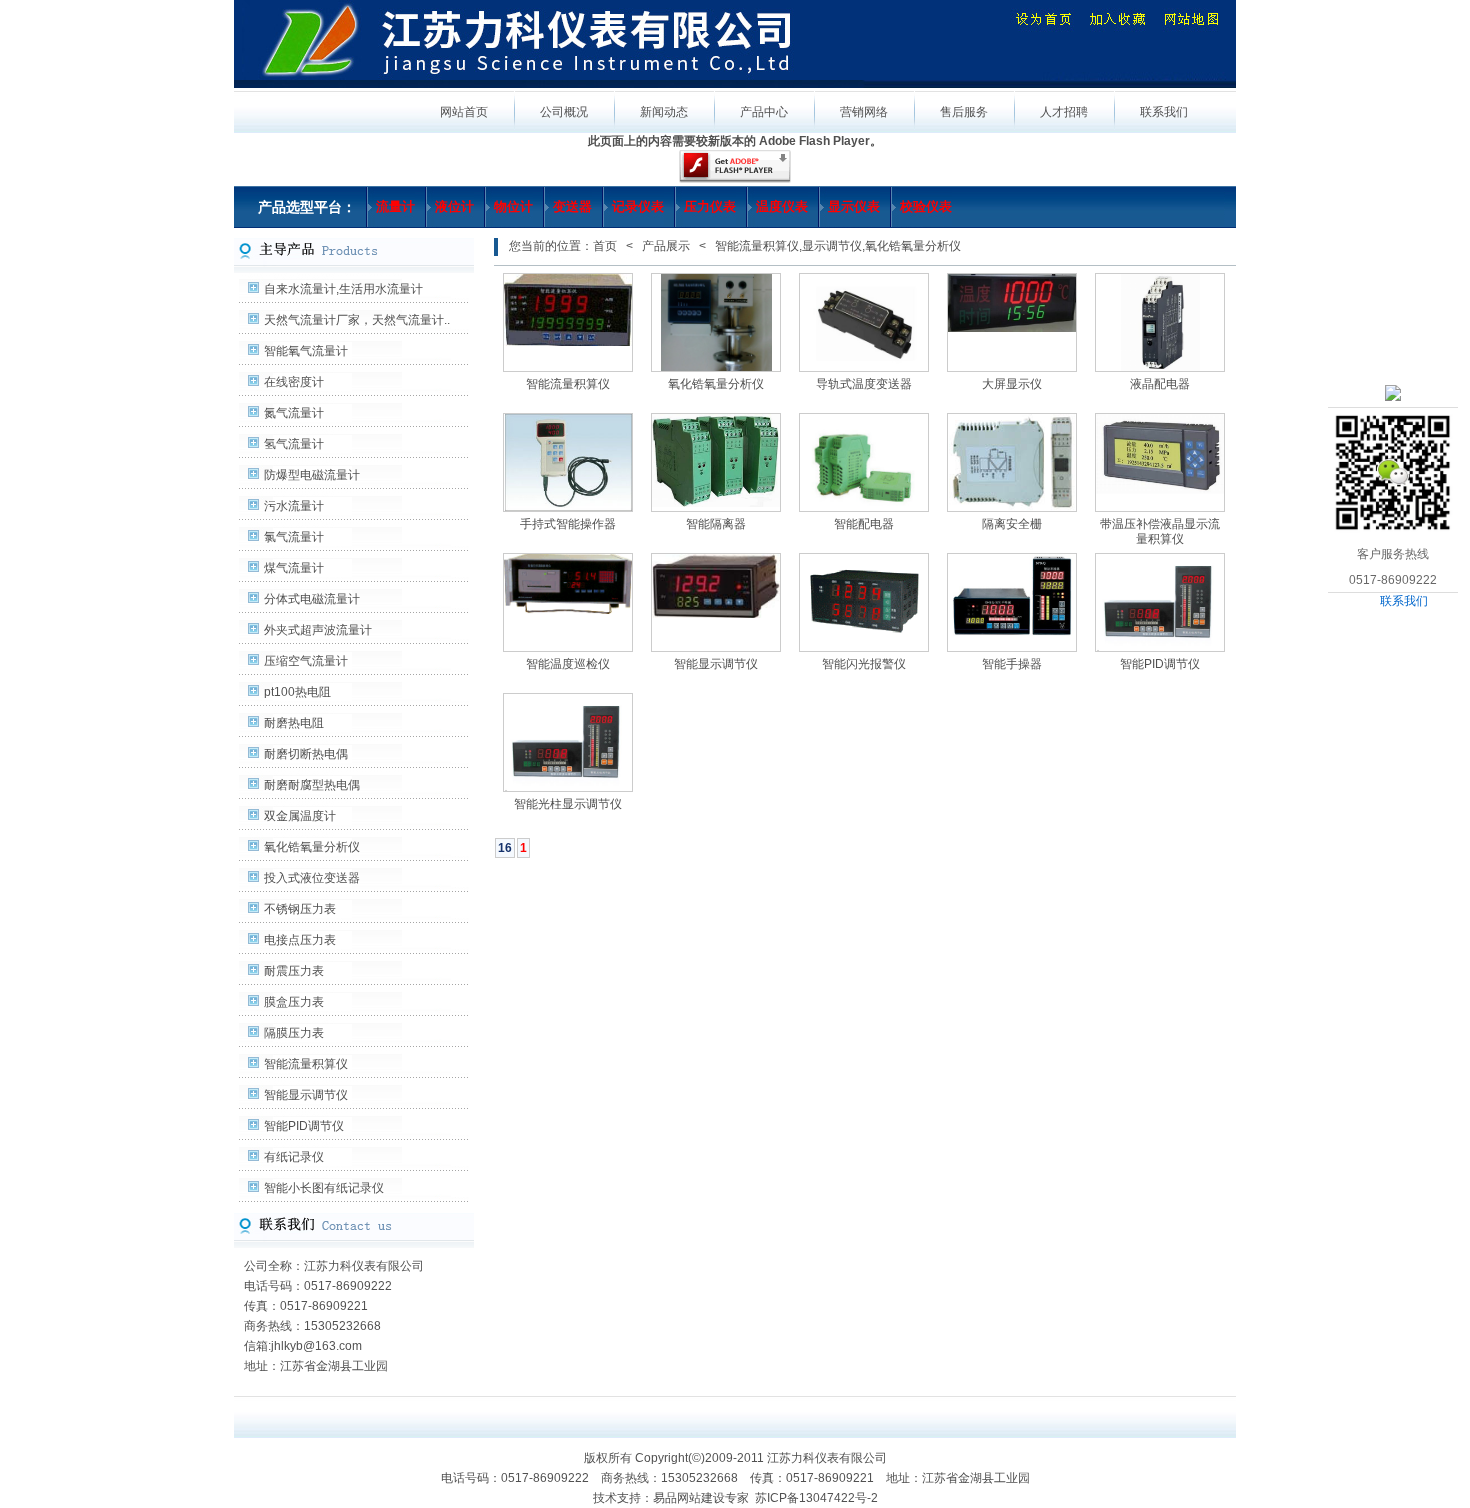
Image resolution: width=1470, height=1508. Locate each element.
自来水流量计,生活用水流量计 (343, 289)
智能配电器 (864, 524)
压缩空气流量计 (306, 661)
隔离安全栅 (1012, 524)
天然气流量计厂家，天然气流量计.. (357, 320)
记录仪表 (638, 206)
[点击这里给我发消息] (1393, 392)
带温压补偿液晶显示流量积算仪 (1160, 531)
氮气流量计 (294, 413)
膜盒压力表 (294, 1002)
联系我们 (1404, 601)
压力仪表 (710, 206)
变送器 (572, 206)
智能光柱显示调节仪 (568, 804)
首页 (605, 246)
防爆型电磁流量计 (312, 475)
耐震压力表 (294, 971)
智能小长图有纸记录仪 (324, 1188)
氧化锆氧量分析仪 (312, 847)
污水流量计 (294, 506)
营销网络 (864, 112)
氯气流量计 (294, 537)
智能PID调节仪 (304, 1126)
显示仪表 (854, 206)
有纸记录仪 (294, 1157)
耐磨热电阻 (294, 723)
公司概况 (564, 112)
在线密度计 (294, 382)
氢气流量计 (294, 444)
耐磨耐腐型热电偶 (312, 785)
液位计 (454, 206)
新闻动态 (664, 112)
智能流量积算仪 (306, 1064)
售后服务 (964, 112)
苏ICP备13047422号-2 (816, 1498)
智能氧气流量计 (306, 351)
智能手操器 (1012, 664)
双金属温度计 (300, 816)
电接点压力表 (300, 940)
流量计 (395, 206)
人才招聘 (1064, 112)
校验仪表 (926, 206)
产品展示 (666, 246)
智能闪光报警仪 (864, 664)
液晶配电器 (1160, 384)
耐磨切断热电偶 (306, 754)
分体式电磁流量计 (312, 599)
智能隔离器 (716, 524)
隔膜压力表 (294, 1033)
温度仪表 (782, 206)
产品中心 (764, 112)
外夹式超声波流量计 (318, 630)
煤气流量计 (294, 568)
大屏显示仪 (1012, 384)
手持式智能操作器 (568, 524)
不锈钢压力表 (300, 909)
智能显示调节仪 (306, 1095)
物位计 (513, 206)
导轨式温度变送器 (864, 384)
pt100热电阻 (297, 692)
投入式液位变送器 (312, 878)
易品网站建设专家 (701, 1498)
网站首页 (464, 112)
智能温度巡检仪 (568, 664)
